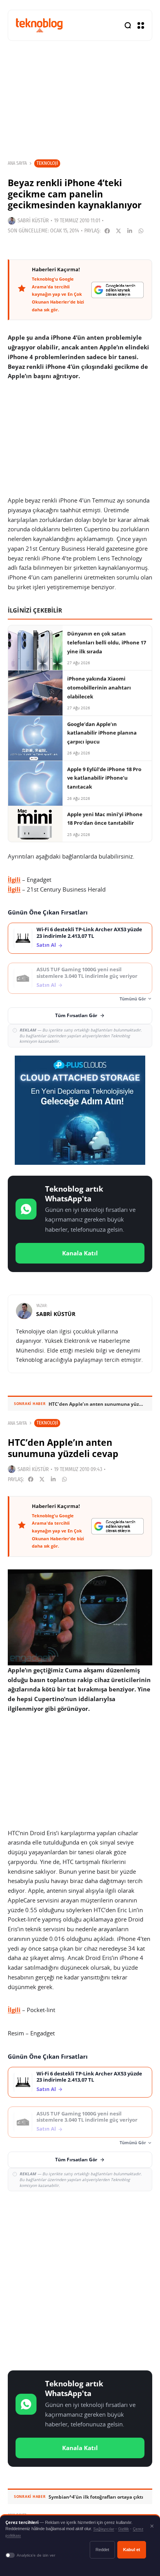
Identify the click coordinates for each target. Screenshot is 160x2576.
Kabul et (132, 2550)
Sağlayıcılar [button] (104, 2529)
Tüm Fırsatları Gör (76, 1015)
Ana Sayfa (17, 163)
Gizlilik (123, 2529)
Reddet (102, 2550)
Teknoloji (47, 163)
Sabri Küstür (33, 221)
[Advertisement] (80, 2279)
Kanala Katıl (80, 1253)
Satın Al (46, 945)
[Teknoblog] (39, 25)
